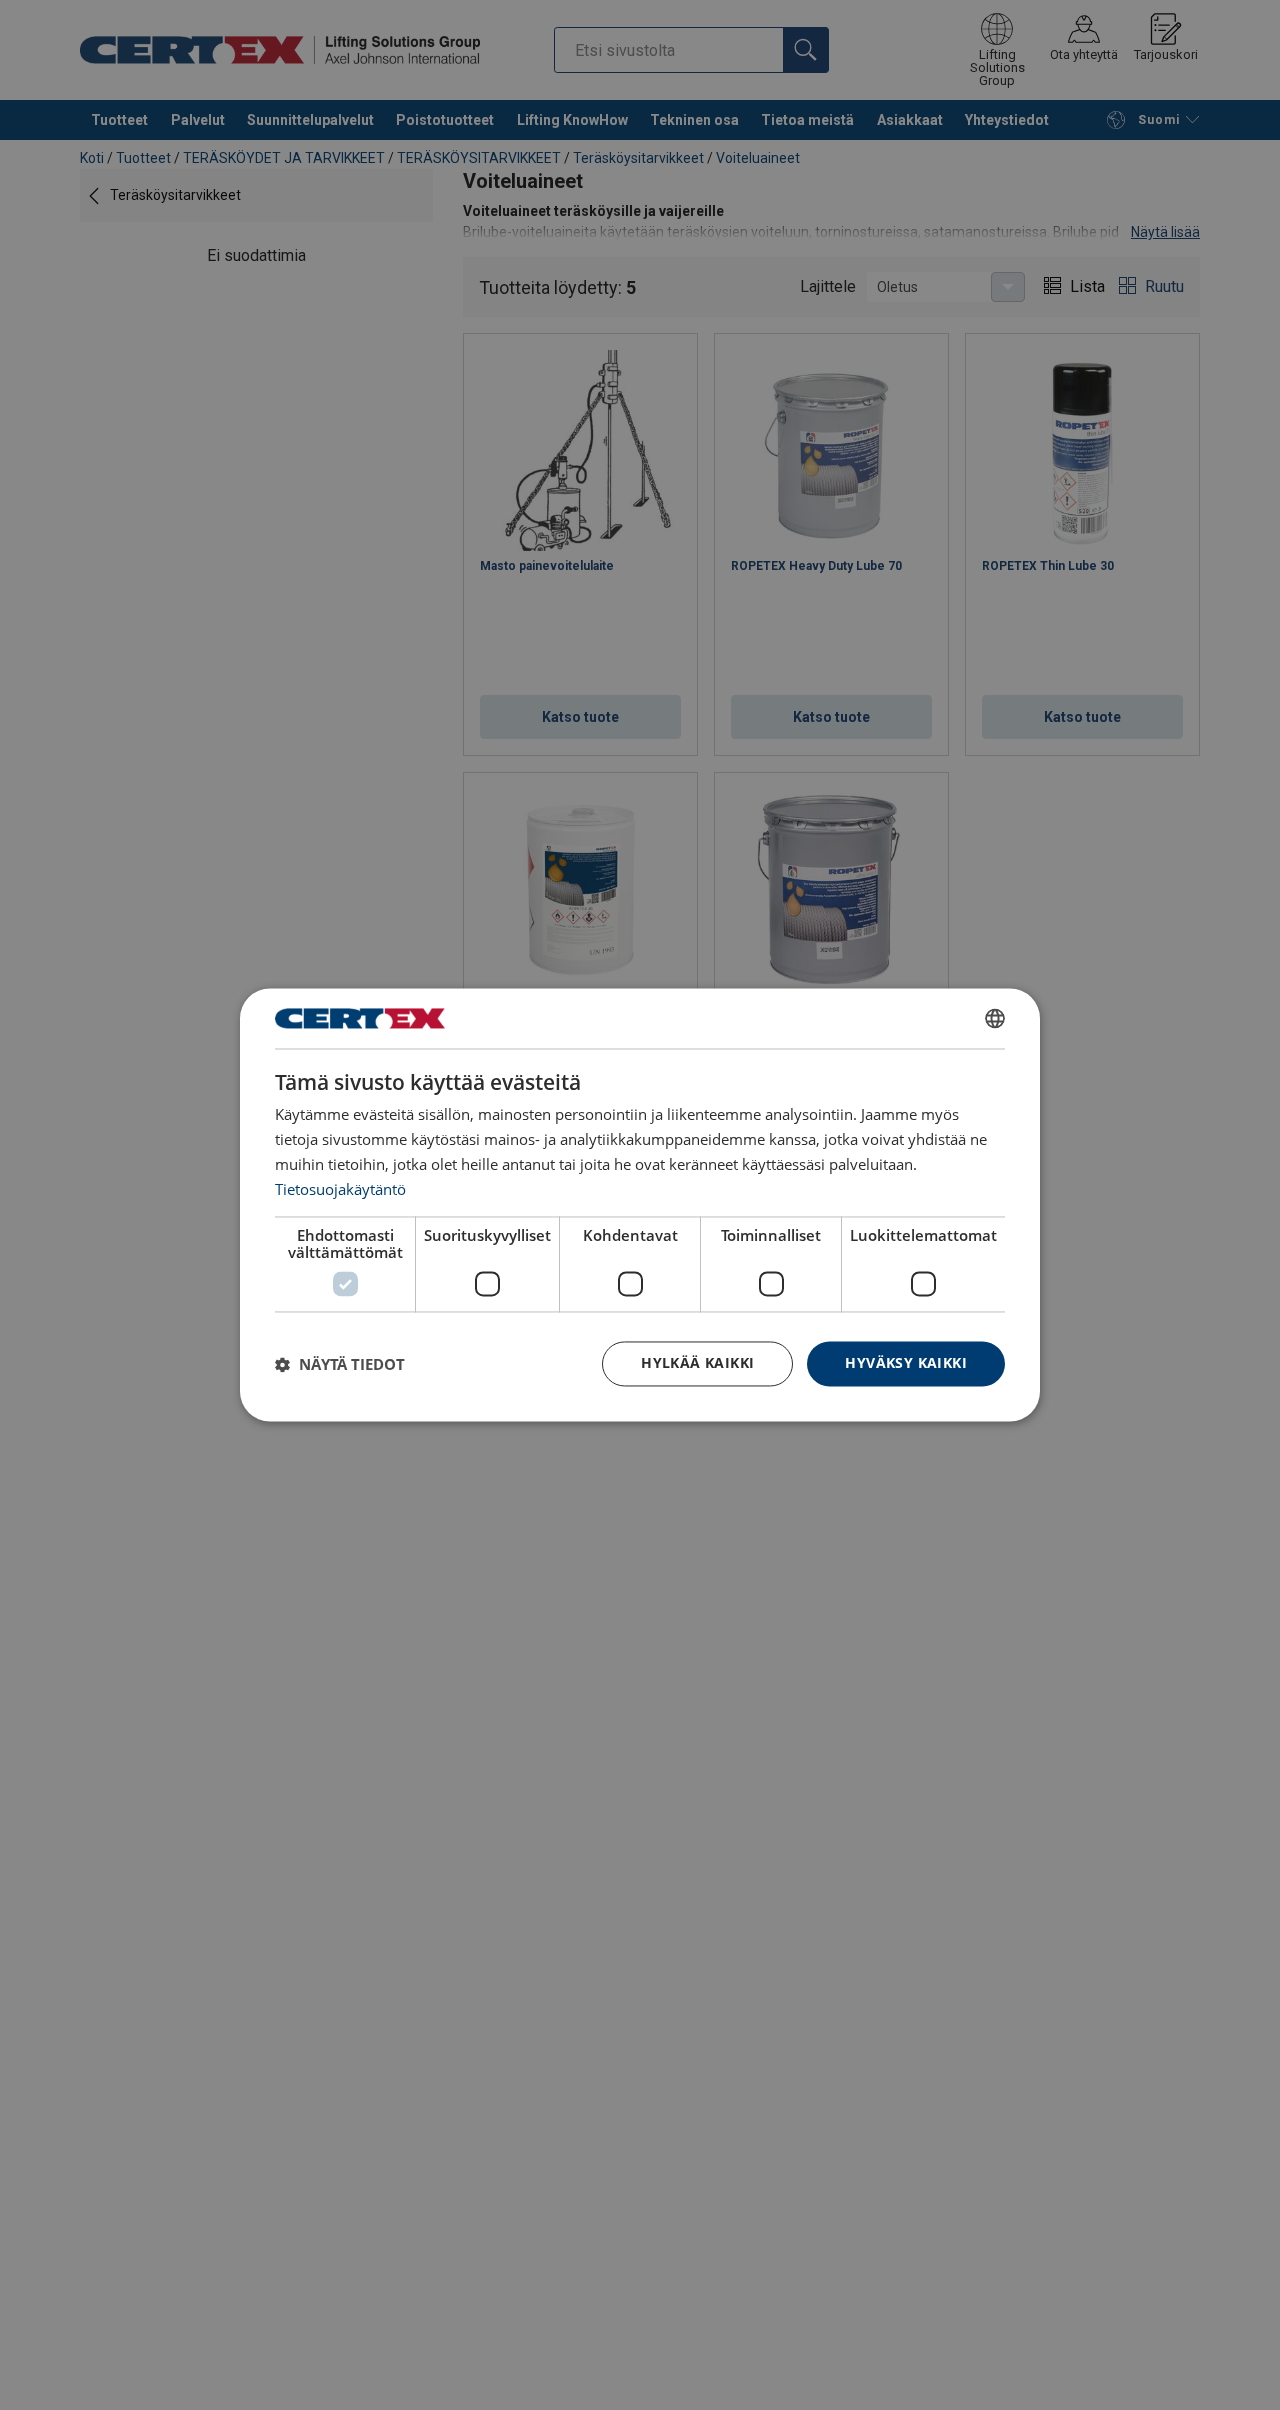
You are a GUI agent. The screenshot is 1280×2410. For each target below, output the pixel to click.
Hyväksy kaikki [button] (906, 1363)
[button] (340, 1364)
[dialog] (640, 1204)
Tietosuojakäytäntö (340, 1189)
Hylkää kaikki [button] (697, 1363)
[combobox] (995, 1018)
